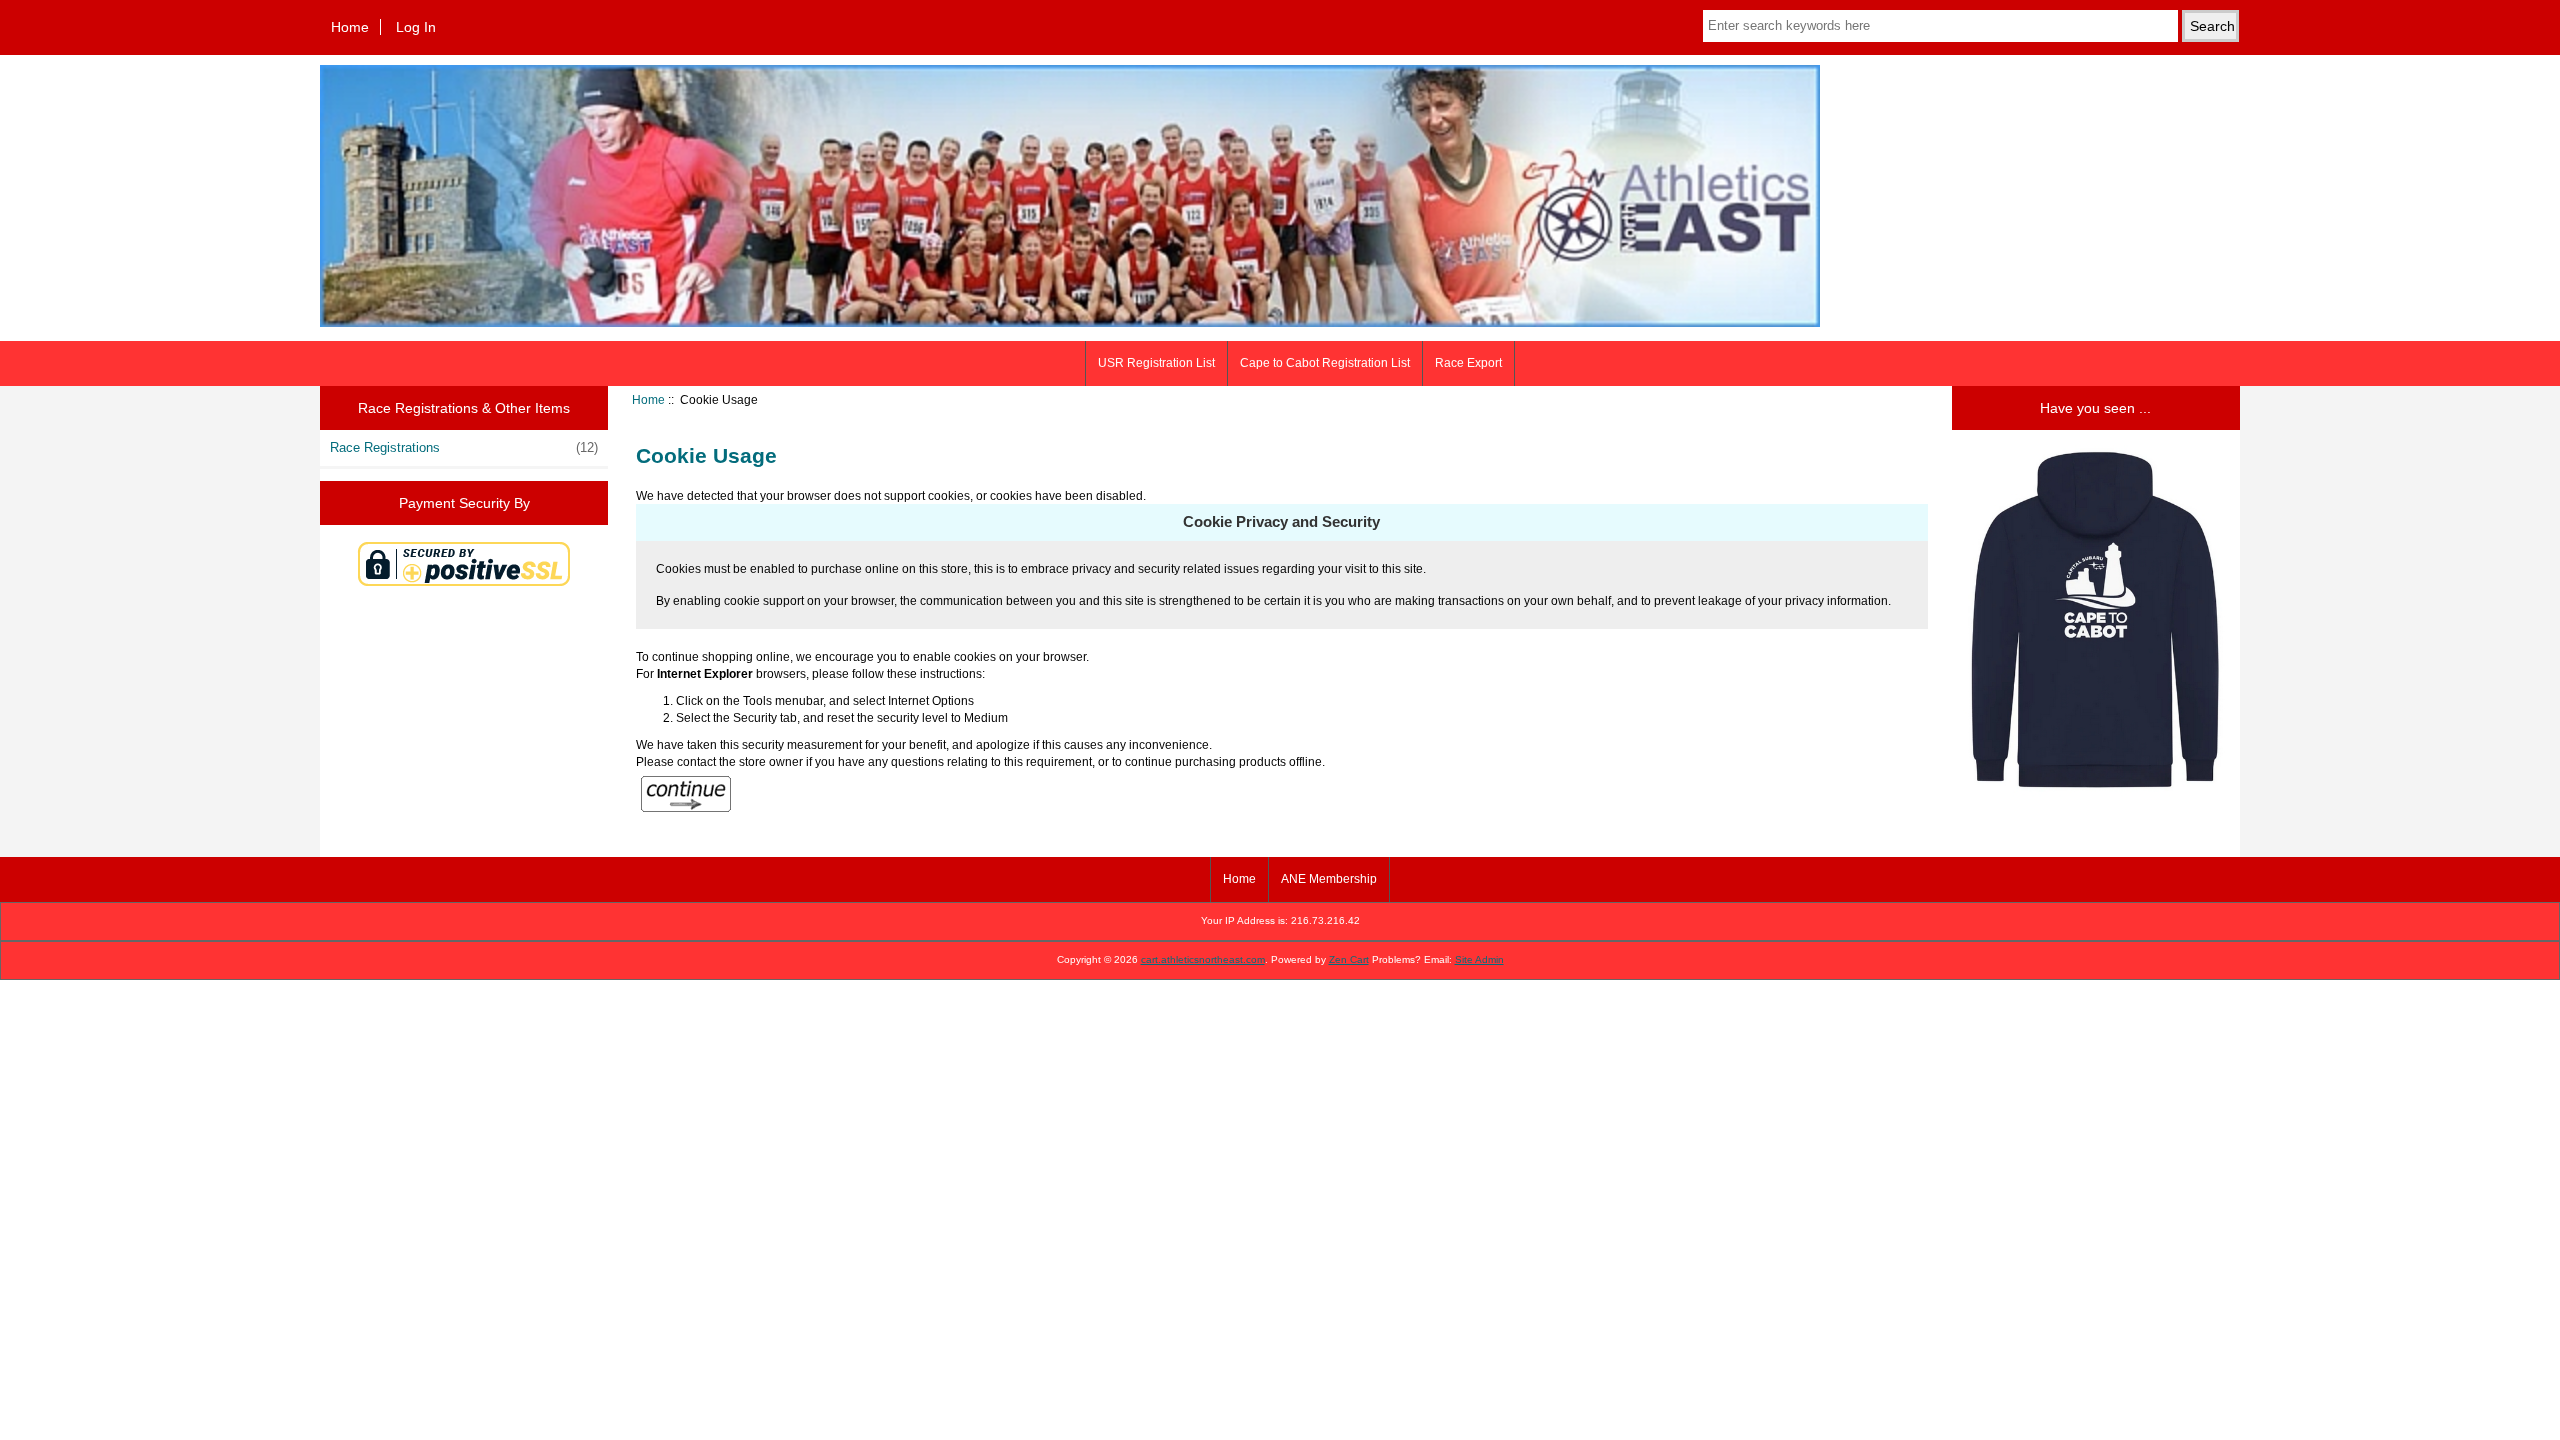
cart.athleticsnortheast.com (1203, 959)
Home (350, 27)
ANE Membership (1329, 879)
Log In (416, 27)
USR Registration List (1156, 363)
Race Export (1468, 363)
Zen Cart (1349, 959)
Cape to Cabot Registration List (1325, 363)
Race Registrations (464, 447)
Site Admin (1479, 959)
